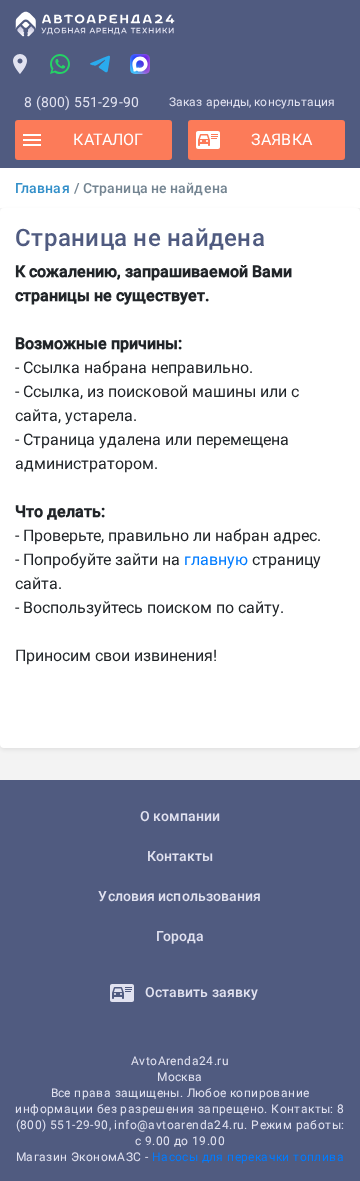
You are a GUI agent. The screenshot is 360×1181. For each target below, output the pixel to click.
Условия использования (179, 896)
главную (216, 559)
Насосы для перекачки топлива (248, 1157)
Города (180, 936)
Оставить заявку (200, 992)
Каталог (108, 139)
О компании (180, 816)
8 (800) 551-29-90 (81, 102)
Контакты (180, 856)
